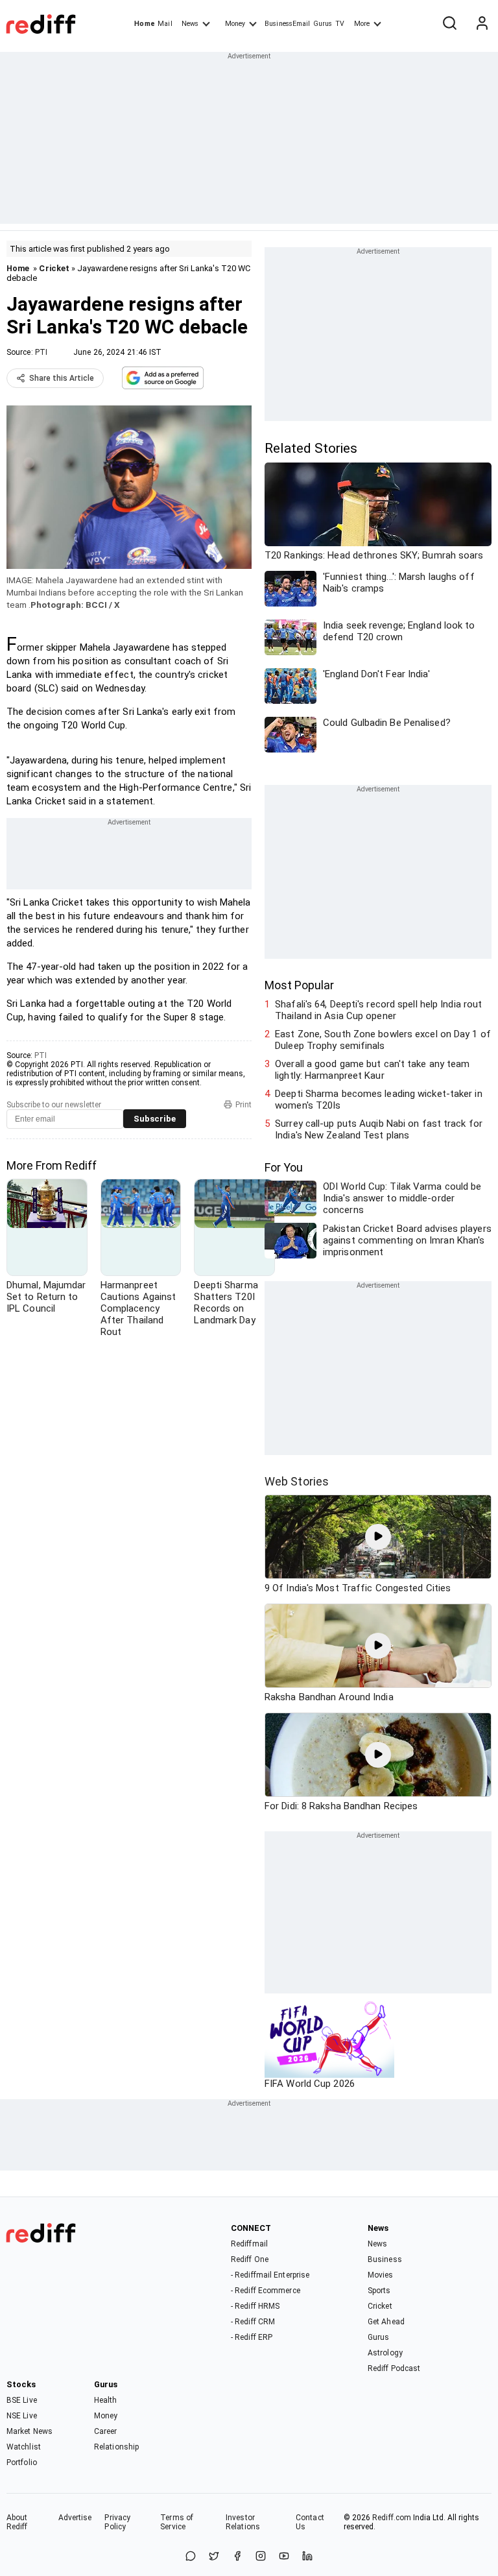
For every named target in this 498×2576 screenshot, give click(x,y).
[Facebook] (237, 2557)
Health (106, 2400)
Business (385, 2259)
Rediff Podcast (394, 2368)
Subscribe (155, 1119)
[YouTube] (284, 2557)
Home (144, 24)
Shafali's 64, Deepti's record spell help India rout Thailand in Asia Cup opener (378, 1010)
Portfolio (22, 2462)
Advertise (75, 2518)
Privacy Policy (117, 2522)
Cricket (54, 268)
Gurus (323, 24)
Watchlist (24, 2447)
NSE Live (22, 2416)
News (190, 24)
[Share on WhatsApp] (191, 2557)
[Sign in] (482, 24)
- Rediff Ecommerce (266, 2291)
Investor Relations (243, 2522)
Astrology (385, 2353)
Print (243, 1105)
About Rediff (17, 2522)
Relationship (116, 2447)
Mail (165, 24)
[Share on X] (214, 2557)
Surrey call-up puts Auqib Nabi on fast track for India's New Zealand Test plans (379, 1129)
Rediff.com (392, 2518)
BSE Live (22, 2400)
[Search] (449, 24)
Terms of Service (177, 2522)
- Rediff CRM (253, 2322)
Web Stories (297, 1481)
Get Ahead (386, 2322)
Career (106, 2431)
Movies (381, 2275)
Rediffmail (249, 2244)
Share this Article (62, 378)
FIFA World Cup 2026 (310, 2084)
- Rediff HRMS (255, 2306)
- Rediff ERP (252, 2337)
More (362, 24)
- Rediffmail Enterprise (270, 2275)
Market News (30, 2431)
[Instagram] (261, 2557)
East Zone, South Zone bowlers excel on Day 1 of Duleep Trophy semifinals (383, 1040)
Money (235, 24)
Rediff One (250, 2259)
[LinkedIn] (307, 2557)
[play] (378, 1537)
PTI (41, 352)
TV (340, 24)
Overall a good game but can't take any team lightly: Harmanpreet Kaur (372, 1070)
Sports (379, 2291)
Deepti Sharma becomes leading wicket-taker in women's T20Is (379, 1100)
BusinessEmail (287, 24)
